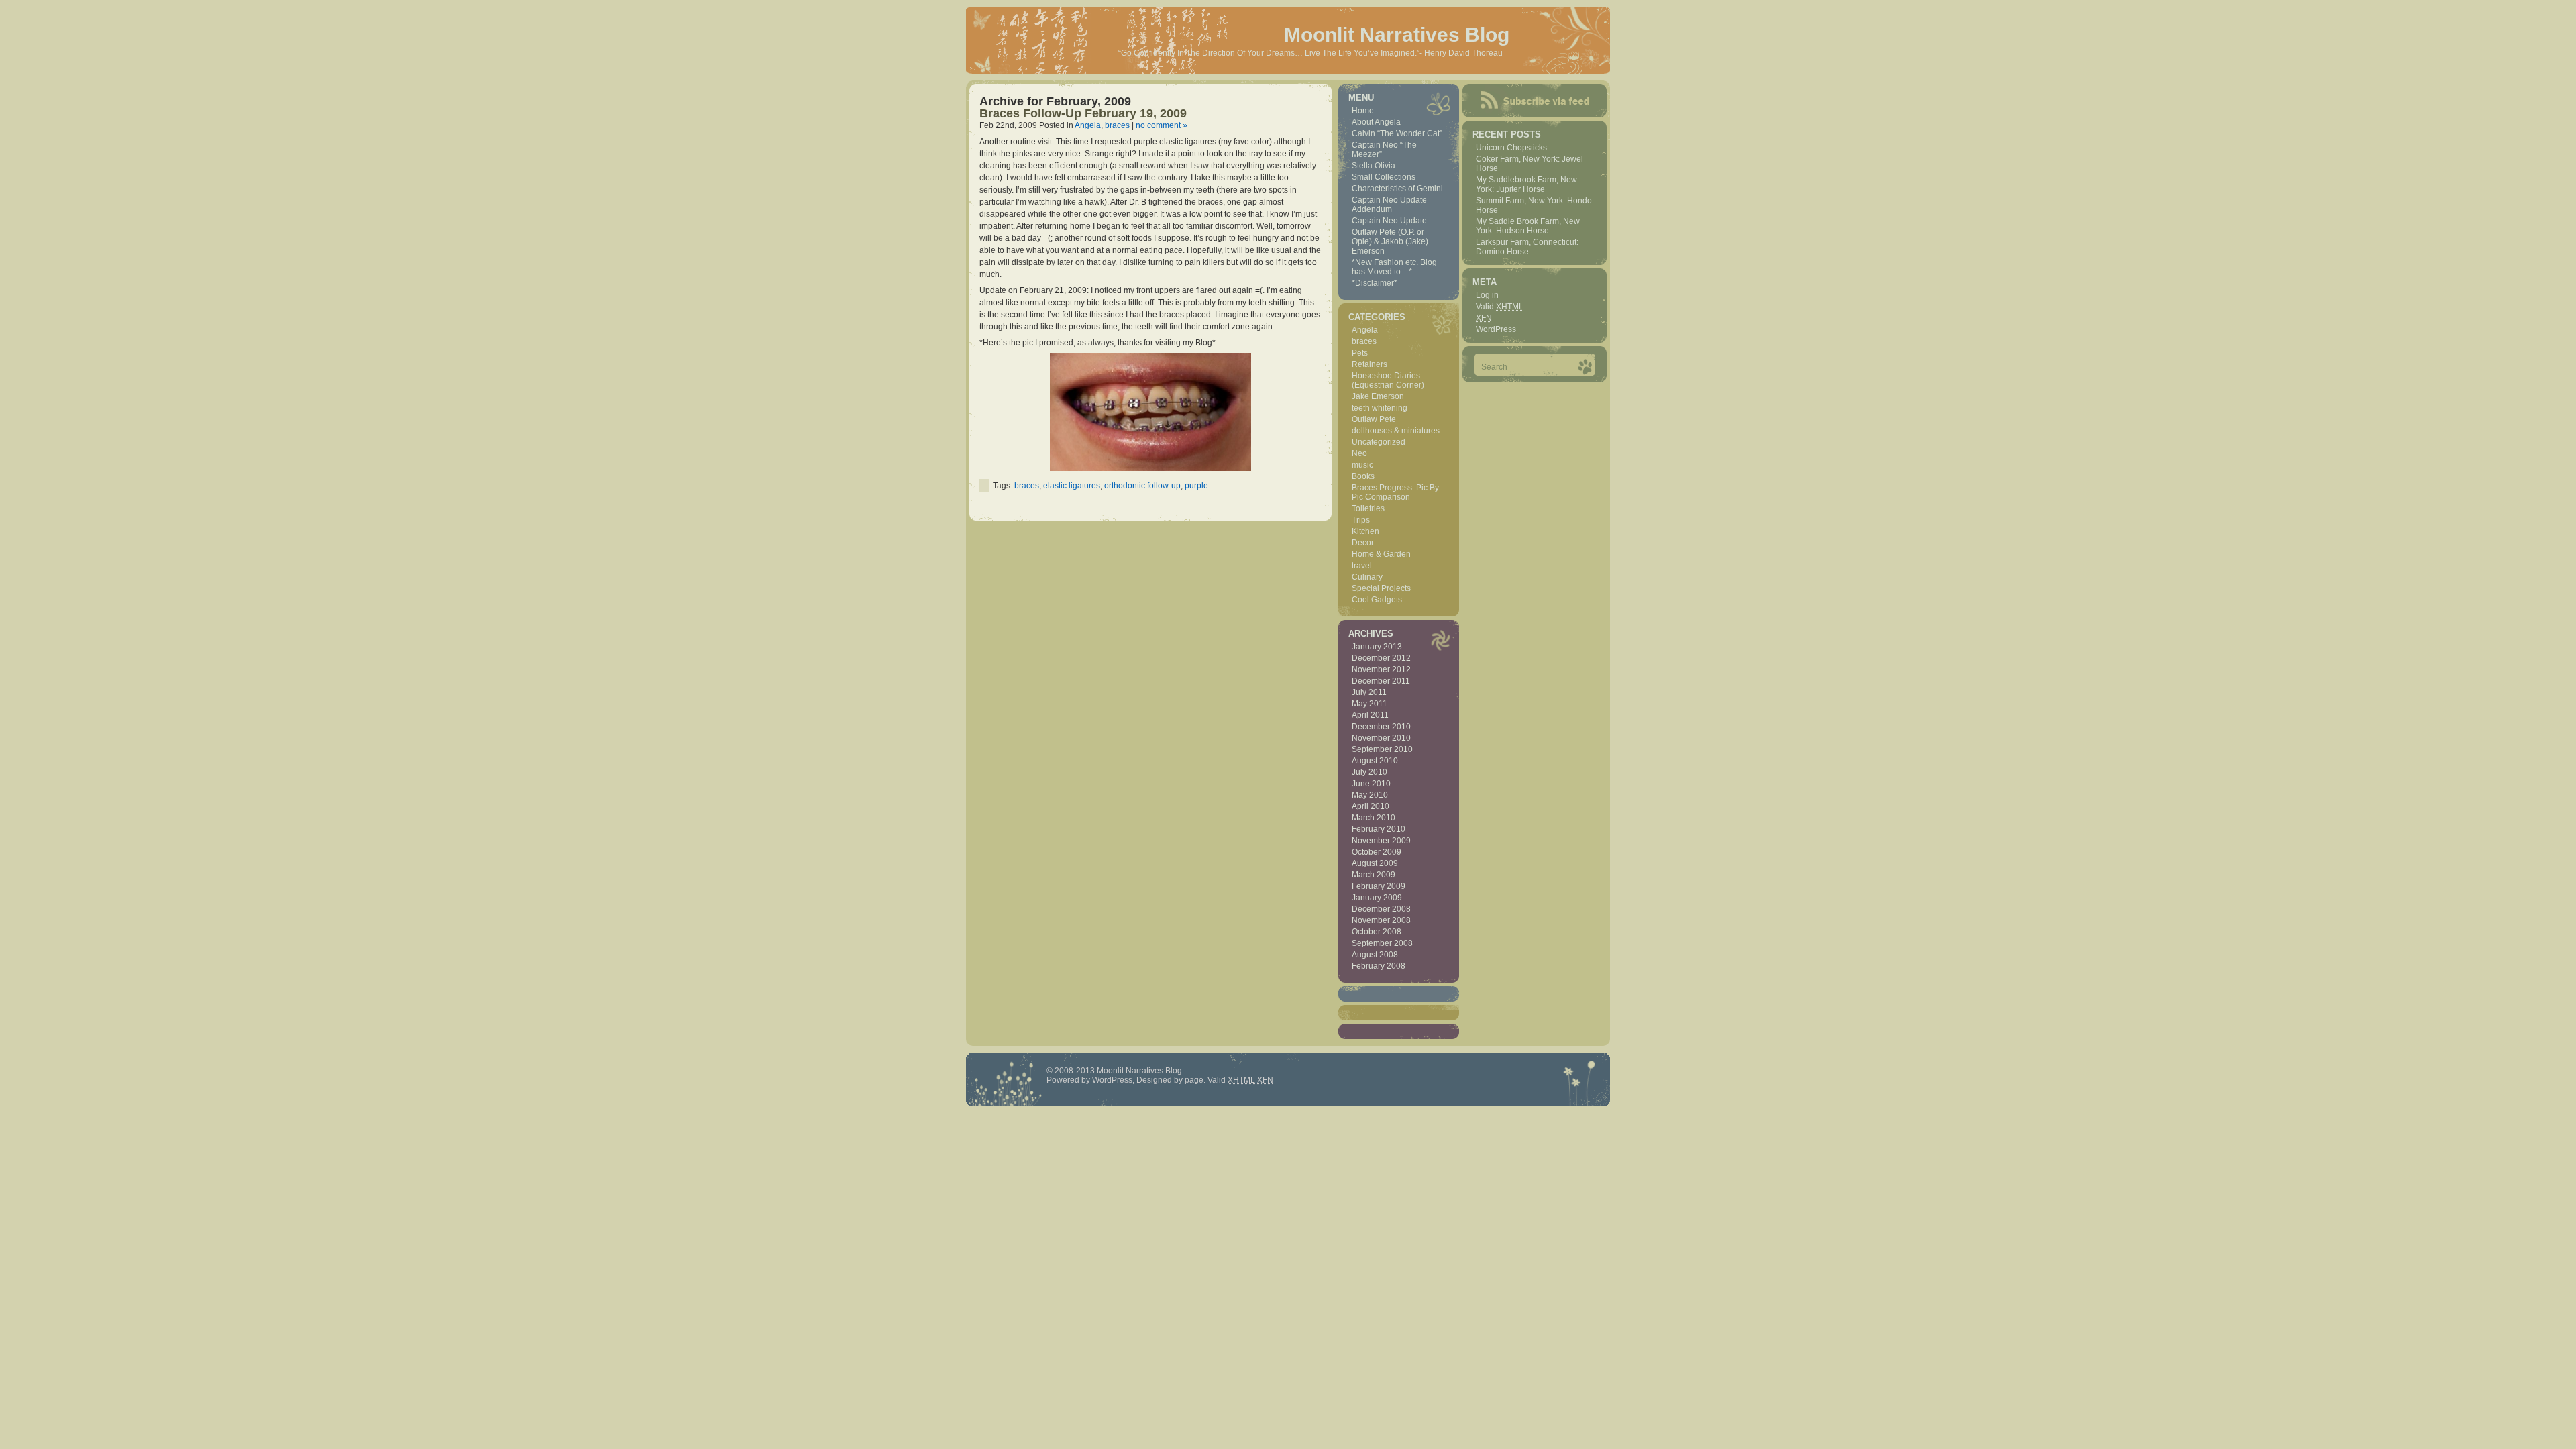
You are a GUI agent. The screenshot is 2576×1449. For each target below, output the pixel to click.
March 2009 (1374, 875)
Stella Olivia (1374, 166)
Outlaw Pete (1374, 419)
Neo (1359, 453)
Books (1363, 476)
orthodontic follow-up (1142, 486)
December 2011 (1381, 681)
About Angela (1376, 122)
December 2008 (1381, 909)
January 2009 (1377, 898)
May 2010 (1370, 795)
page (1194, 1080)
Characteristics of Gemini (1397, 189)
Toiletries (1368, 508)
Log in (1487, 295)
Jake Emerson (1378, 396)
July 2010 (1370, 772)
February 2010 (1379, 829)
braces (1117, 125)
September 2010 (1382, 749)
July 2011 (1369, 692)
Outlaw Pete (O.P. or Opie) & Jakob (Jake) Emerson (1390, 241)
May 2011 (1370, 704)
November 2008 (1381, 920)
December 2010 (1381, 727)
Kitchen (1365, 531)
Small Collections (1384, 177)
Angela (1088, 125)
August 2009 (1375, 863)
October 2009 (1377, 852)
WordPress (1496, 329)
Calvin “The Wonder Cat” (1397, 133)
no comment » (1162, 125)
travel (1362, 566)
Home (1363, 111)
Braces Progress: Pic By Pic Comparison (1395, 492)
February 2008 (1379, 966)
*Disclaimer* (1375, 283)
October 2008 (1377, 932)
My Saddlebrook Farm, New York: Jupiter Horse (1526, 184)
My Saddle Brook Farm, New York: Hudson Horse (1528, 226)
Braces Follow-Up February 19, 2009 (1083, 113)
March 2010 (1374, 818)
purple (1196, 486)
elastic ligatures (1072, 486)
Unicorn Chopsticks (1511, 148)
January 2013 (1377, 647)
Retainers (1370, 364)
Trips (1361, 520)
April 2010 (1371, 806)
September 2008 (1382, 943)
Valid (1500, 307)
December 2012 (1381, 658)
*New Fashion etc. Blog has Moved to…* (1394, 267)
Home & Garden (1381, 554)
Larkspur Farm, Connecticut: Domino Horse (1527, 247)
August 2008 (1375, 955)
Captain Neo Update (1389, 221)
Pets (1360, 353)
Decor (1363, 543)
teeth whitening (1380, 408)
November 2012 (1381, 669)
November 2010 (1381, 738)
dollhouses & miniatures (1396, 431)
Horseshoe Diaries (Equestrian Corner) (1388, 380)
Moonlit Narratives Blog (1397, 35)
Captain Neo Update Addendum (1389, 205)
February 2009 (1379, 886)
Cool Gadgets (1377, 600)
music (1362, 465)
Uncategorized (1379, 442)
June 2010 (1371, 784)
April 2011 (1370, 715)
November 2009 (1381, 841)
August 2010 (1375, 761)
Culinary (1367, 577)
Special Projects (1381, 588)
